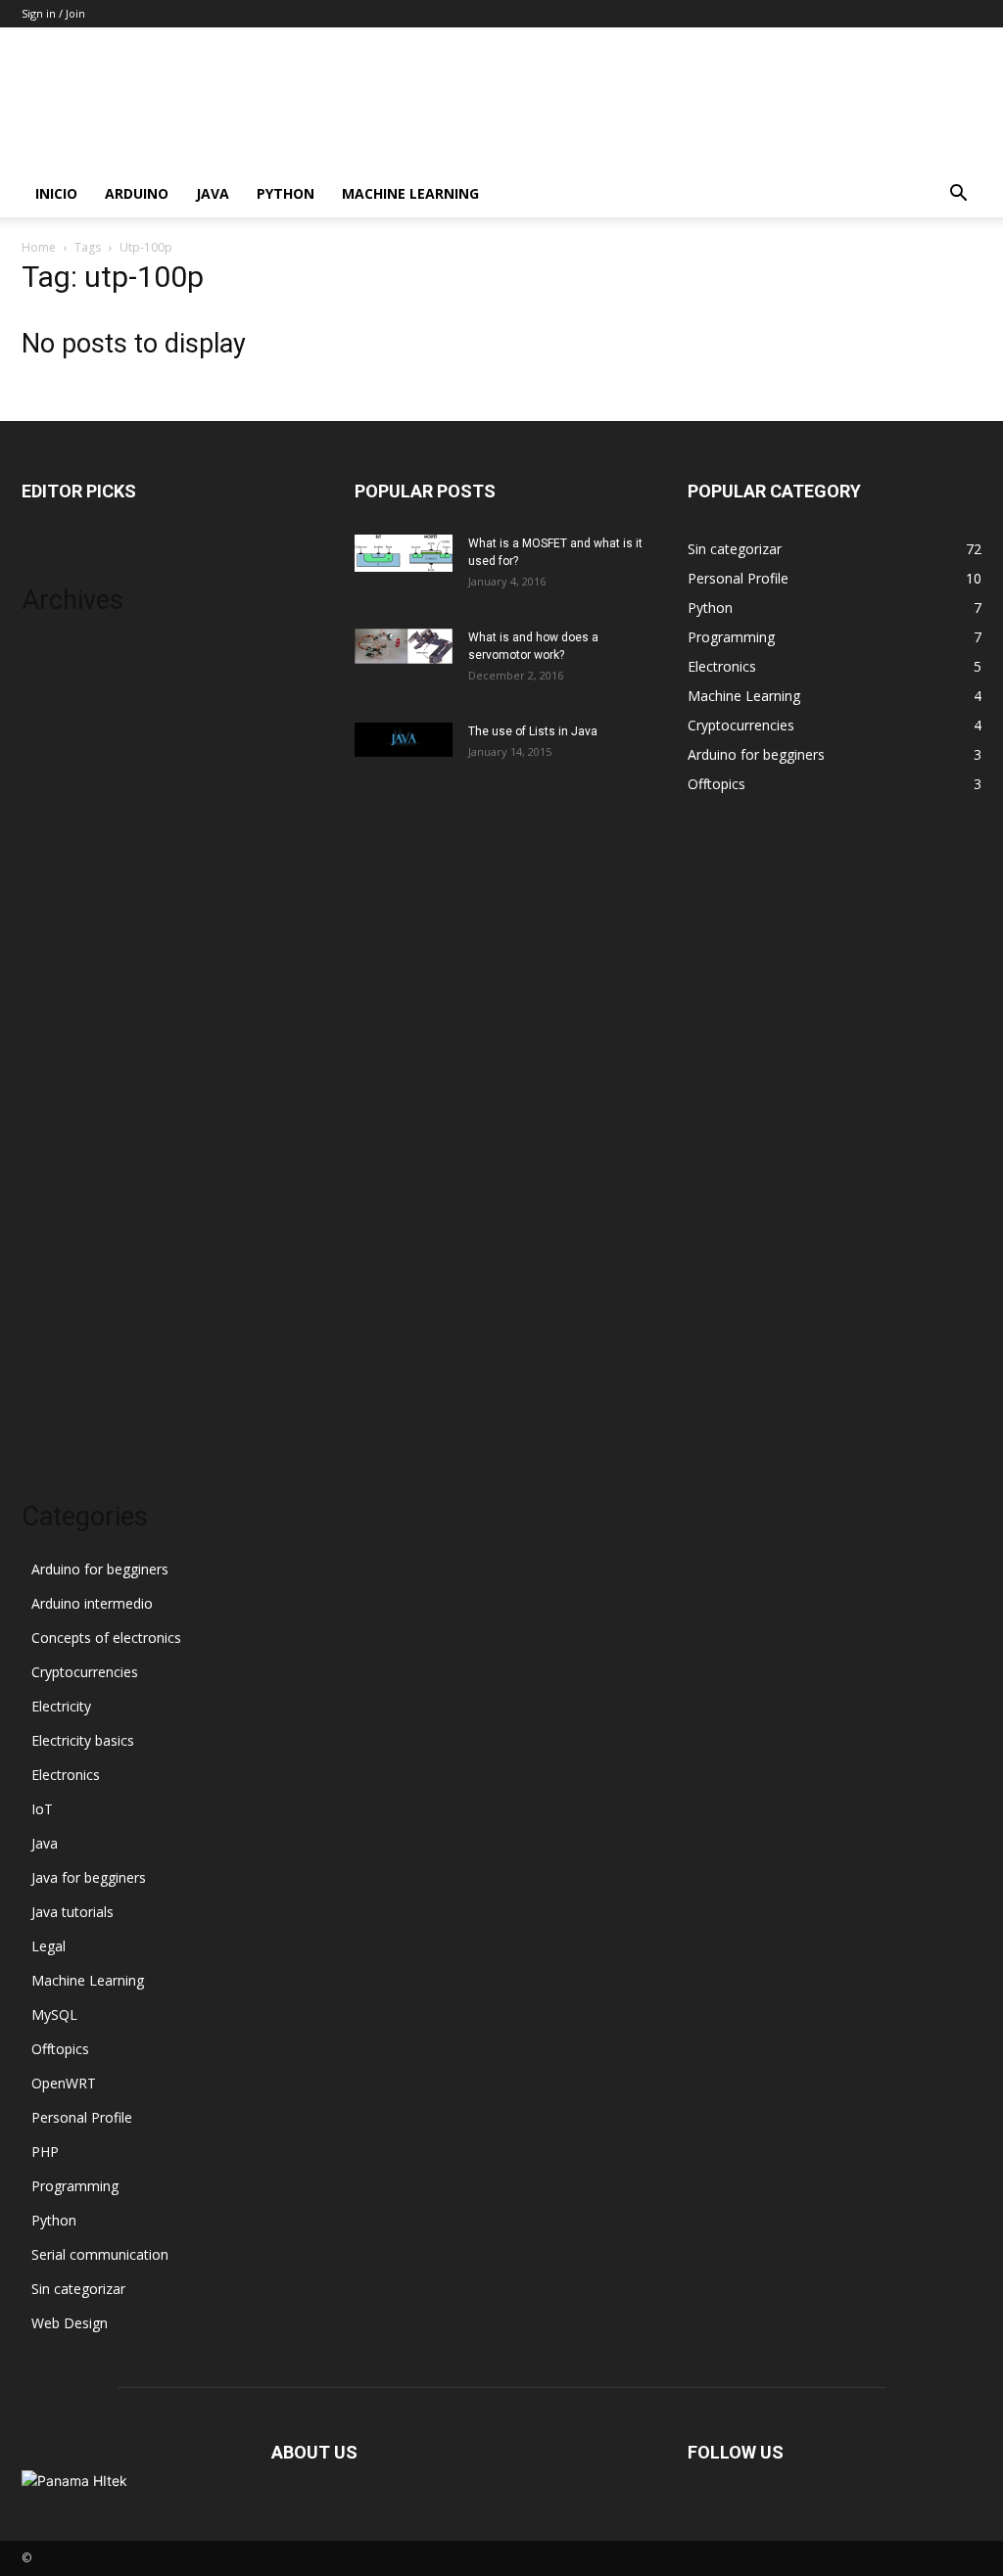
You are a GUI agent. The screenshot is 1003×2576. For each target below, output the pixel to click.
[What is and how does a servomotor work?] (404, 646)
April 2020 (53, 1152)
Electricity (61, 1706)
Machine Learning (410, 193)
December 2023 (72, 653)
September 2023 (74, 711)
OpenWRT (64, 2083)
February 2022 (67, 858)
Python (286, 193)
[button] (958, 195)
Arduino (137, 193)
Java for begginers (89, 1877)
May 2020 (53, 1123)
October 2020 (65, 1034)
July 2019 (50, 1181)
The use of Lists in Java (533, 731)
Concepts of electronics (106, 1638)
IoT (42, 1809)
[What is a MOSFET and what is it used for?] (404, 553)
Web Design (70, 2323)
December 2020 (72, 1005)
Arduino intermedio (92, 1603)
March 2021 (59, 946)
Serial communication (100, 2254)
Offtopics (60, 2049)
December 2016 (72, 1240)
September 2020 (74, 1064)
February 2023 (67, 770)
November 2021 (73, 888)
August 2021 (61, 917)
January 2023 (63, 799)
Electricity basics (83, 1740)
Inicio (56, 193)
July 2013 (50, 1416)
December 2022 (72, 829)
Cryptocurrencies (85, 1672)
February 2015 (67, 1328)
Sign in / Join (53, 13)
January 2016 (63, 1269)
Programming (75, 2186)
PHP (45, 2152)
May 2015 (53, 1299)
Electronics (66, 1775)
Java (213, 193)
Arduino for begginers (100, 1569)
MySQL (54, 2014)
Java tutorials (72, 1912)
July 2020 (50, 1093)
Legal (48, 1946)
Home (39, 247)
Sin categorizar (78, 2289)
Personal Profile (82, 2117)
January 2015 (63, 1358)
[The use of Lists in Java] (404, 740)
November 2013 (73, 1387)
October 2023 (65, 682)
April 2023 (53, 741)
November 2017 (73, 1211)
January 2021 (63, 976)
